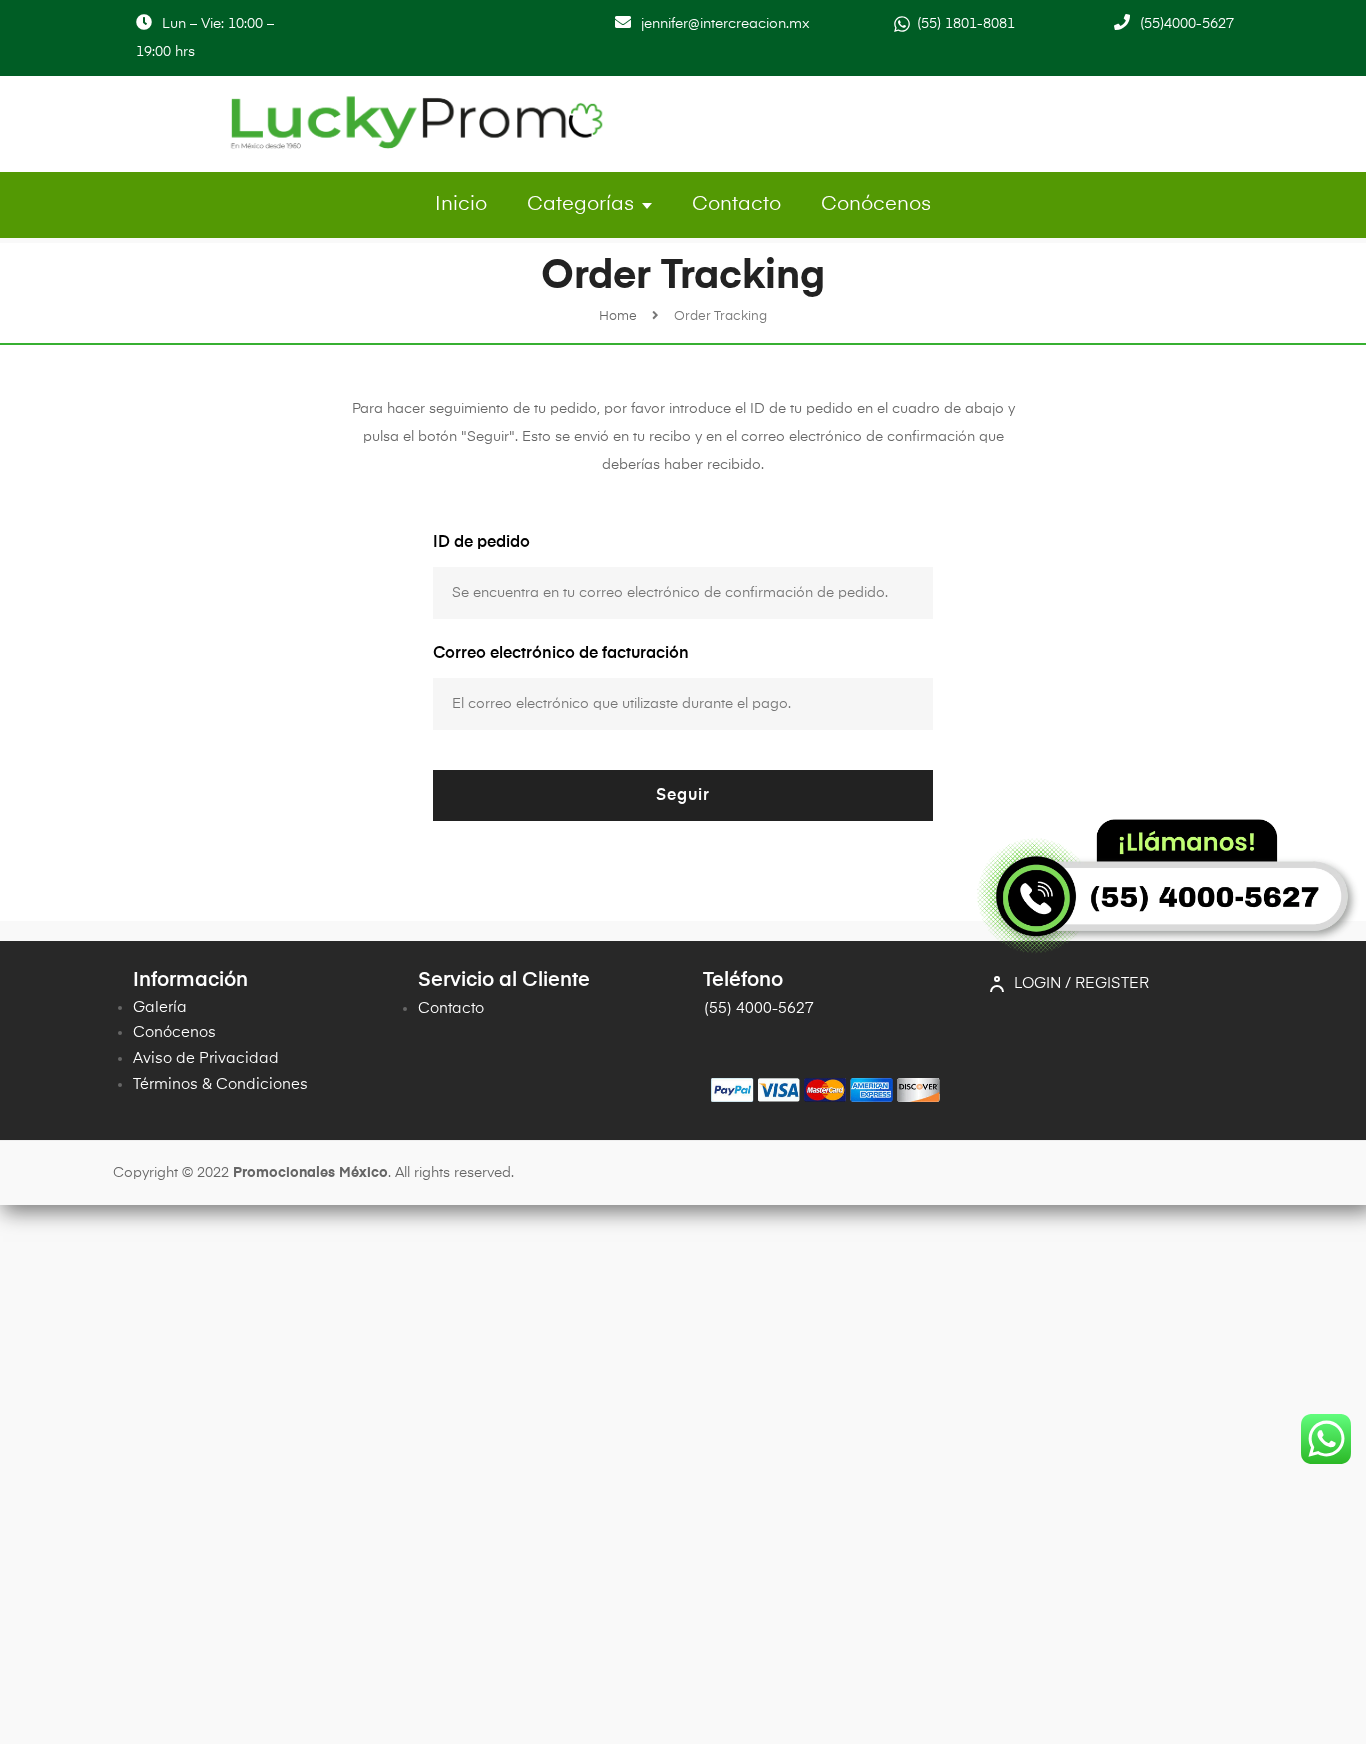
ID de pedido (481, 543)
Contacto (736, 205)
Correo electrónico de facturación (561, 654)
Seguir (683, 796)
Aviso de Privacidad (206, 1058)
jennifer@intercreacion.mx (725, 24)
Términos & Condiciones (220, 1084)
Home (618, 316)
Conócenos (876, 205)
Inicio (461, 205)
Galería (160, 1007)
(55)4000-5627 (1187, 24)
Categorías (580, 205)
